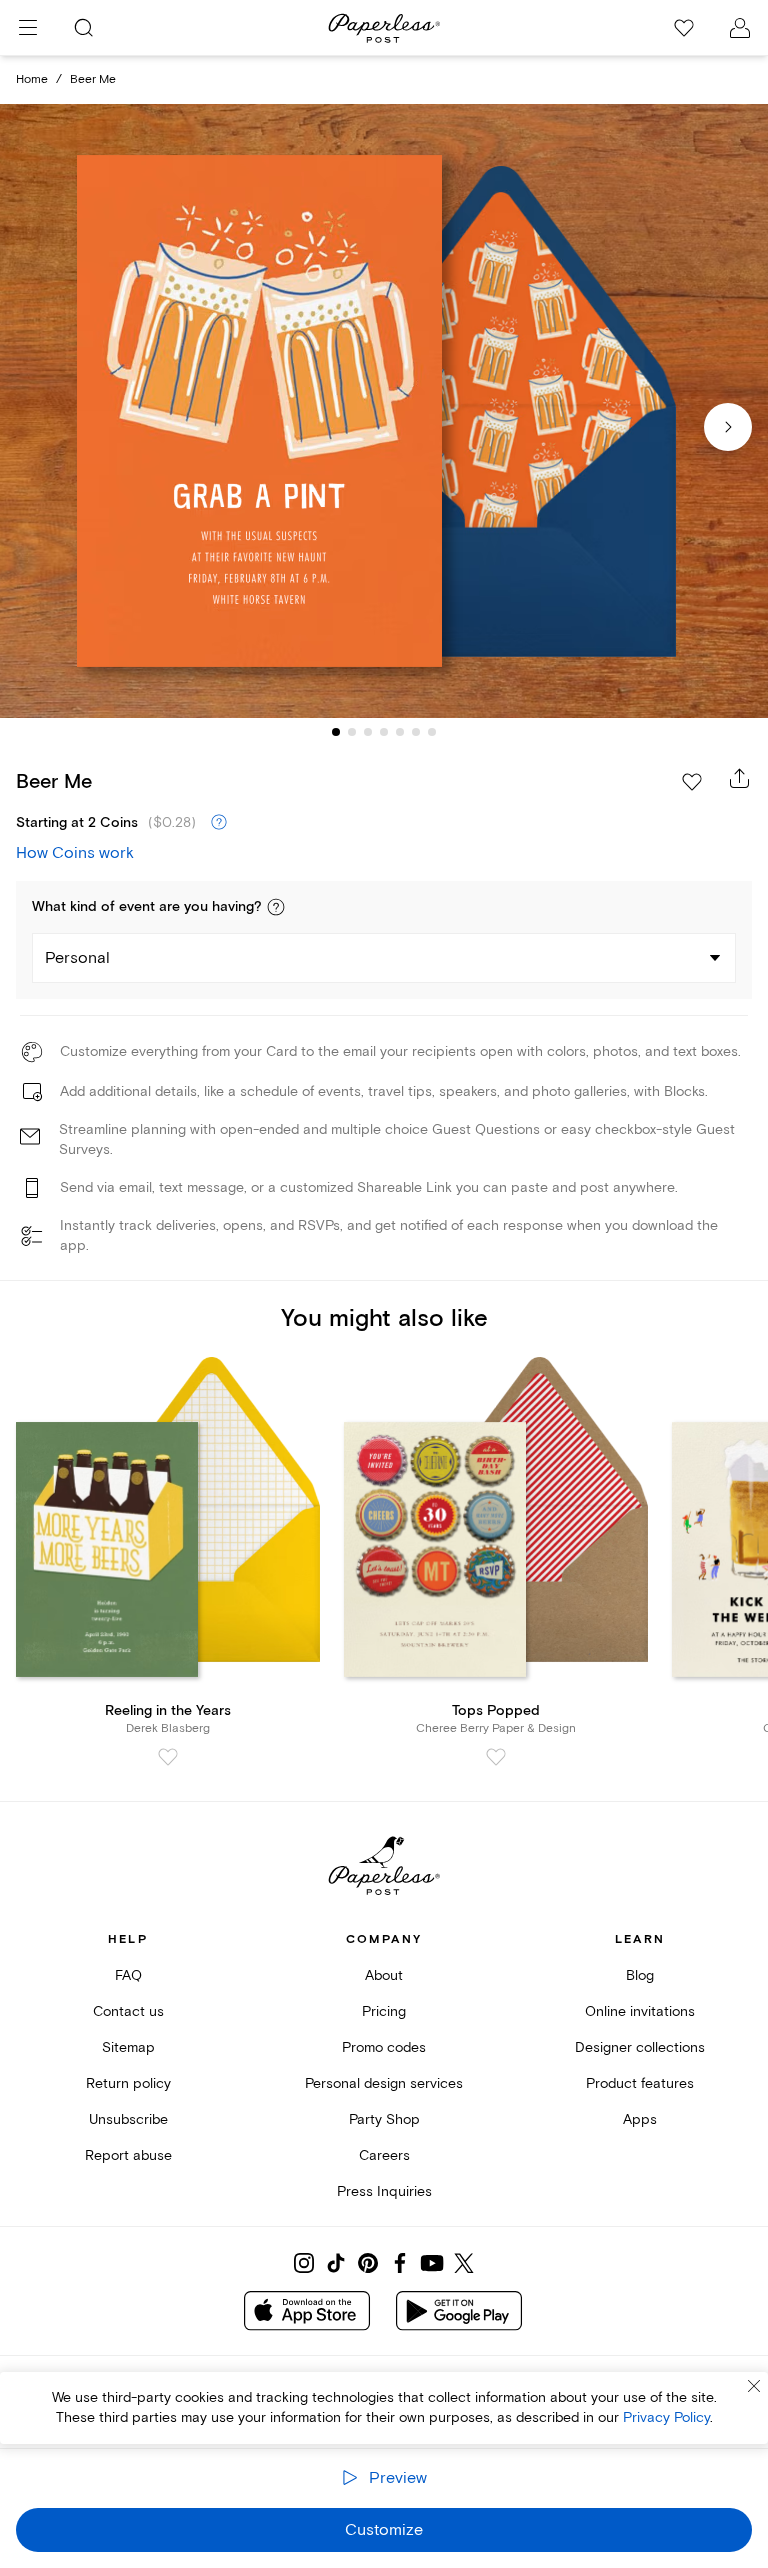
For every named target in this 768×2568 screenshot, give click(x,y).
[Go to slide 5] (400, 732)
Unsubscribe (128, 2119)
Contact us (128, 2011)
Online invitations (640, 2011)
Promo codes (384, 2047)
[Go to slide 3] (368, 732)
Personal (77, 958)
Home (32, 79)
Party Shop (384, 2119)
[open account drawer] (740, 28)
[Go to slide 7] (432, 732)
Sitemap (128, 2047)
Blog (640, 1975)
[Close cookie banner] (754, 2386)
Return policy (128, 2083)
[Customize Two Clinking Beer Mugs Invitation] (384, 411)
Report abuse (128, 2155)
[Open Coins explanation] (219, 823)
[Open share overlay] (740, 778)
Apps (640, 2119)
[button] (276, 907)
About (384, 1975)
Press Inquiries (384, 2191)
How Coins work (75, 853)
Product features (640, 2083)
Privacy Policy (666, 2417)
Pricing (384, 2011)
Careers (384, 2155)
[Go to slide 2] (352, 732)
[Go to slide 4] (384, 732)
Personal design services (384, 2083)
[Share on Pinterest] (368, 2263)
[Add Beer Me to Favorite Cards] (692, 782)
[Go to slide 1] (336, 732)
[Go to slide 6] (416, 732)
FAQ (128, 1975)
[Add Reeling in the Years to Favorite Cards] (168, 1757)
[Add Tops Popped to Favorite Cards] (496, 1757)
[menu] (28, 28)
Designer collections (640, 2047)
